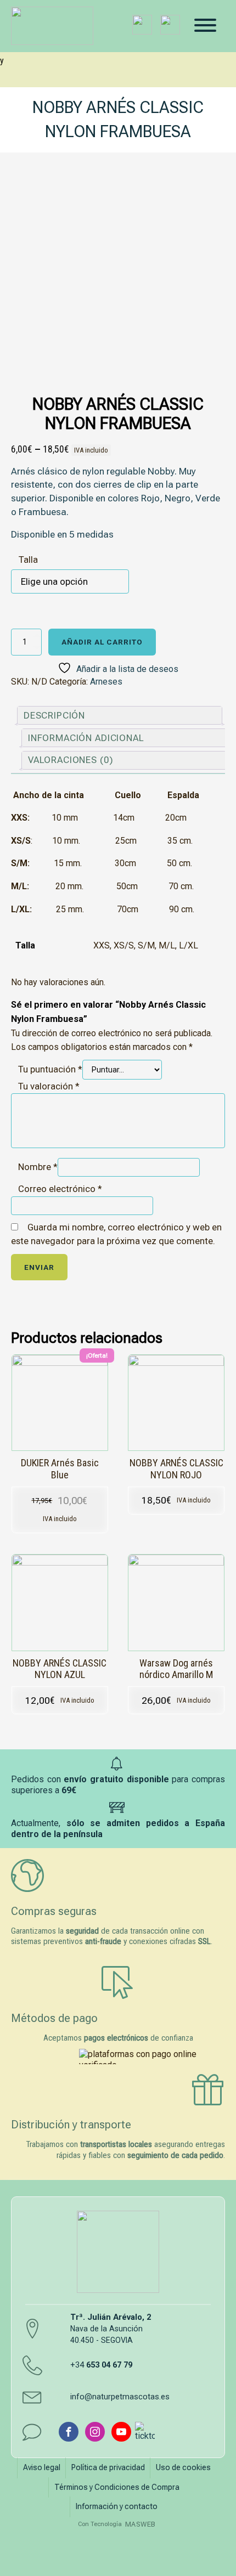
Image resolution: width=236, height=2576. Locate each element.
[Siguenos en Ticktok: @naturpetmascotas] (145, 2432)
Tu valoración (49, 1086)
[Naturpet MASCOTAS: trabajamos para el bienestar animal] (45, 26)
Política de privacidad (108, 2467)
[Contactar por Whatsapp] (170, 25)
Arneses (106, 682)
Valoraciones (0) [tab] (71, 760)
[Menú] (205, 25)
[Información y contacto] (142, 25)
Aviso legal (42, 2467)
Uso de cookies (183, 2467)
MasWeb (140, 2524)
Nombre (38, 1167)
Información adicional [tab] (86, 738)
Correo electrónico (60, 1189)
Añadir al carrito (102, 642)
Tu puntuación (50, 1069)
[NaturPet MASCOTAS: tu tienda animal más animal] (118, 2252)
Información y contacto (117, 2506)
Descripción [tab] (54, 715)
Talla (28, 560)
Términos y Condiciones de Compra (117, 2487)
